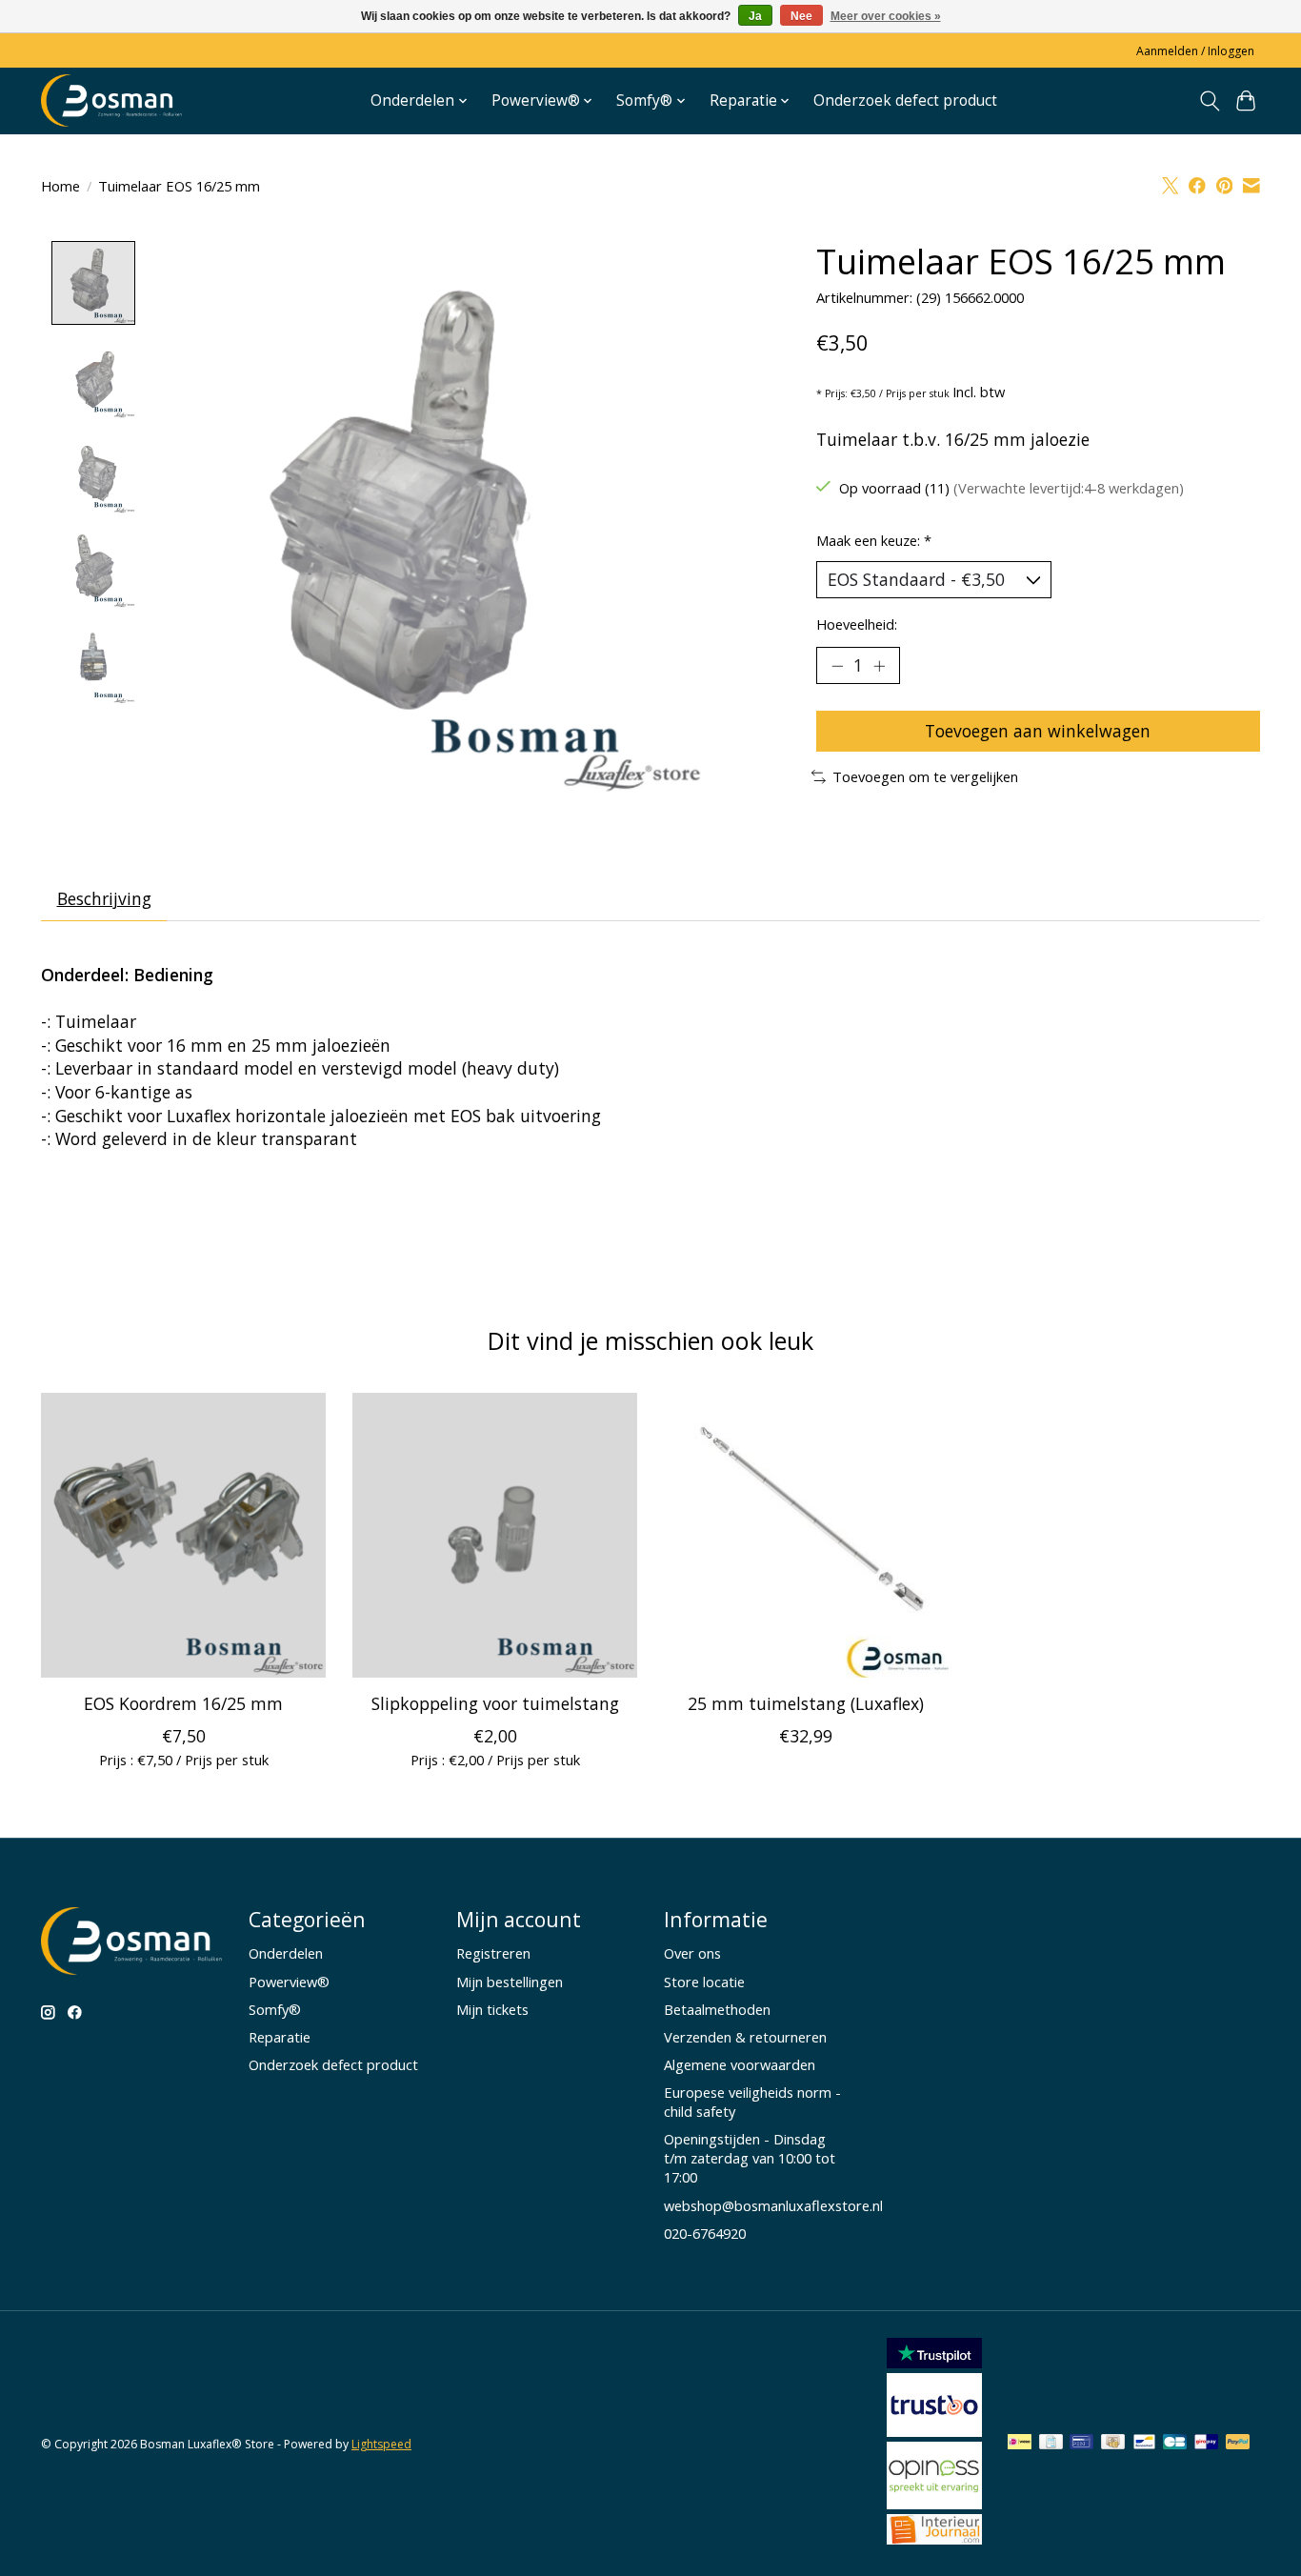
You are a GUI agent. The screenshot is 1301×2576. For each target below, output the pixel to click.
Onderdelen (286, 1953)
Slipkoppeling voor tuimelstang (495, 1703)
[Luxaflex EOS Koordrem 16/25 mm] (183, 1535)
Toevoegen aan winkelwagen (1038, 731)
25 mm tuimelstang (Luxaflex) (806, 1703)
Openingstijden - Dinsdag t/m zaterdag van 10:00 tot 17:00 (750, 2158)
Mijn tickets (492, 2009)
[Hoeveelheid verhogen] (879, 665)
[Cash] (1113, 2444)
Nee (801, 16)
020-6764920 (705, 2233)
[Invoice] (1051, 2444)
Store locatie (704, 1982)
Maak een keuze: (874, 540)
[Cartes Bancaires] (1175, 2444)
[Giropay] (1206, 2444)
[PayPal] (1238, 2444)
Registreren (493, 1953)
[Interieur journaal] (934, 2538)
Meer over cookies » (886, 16)
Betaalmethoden (717, 2009)
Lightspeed (381, 2444)
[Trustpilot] (934, 2362)
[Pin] (1081, 2444)
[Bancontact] (1144, 2444)
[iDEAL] (1020, 2444)
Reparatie (280, 2037)
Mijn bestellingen (510, 1982)
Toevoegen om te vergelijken (925, 776)
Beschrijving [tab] (104, 898)
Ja (755, 16)
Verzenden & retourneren (745, 2037)
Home (60, 186)
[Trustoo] (934, 2430)
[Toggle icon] (1209, 101)
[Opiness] (934, 2503)
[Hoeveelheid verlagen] (837, 665)
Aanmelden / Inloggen (1195, 51)
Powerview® (289, 1982)
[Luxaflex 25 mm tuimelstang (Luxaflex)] (806, 1535)
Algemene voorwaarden (740, 2064)
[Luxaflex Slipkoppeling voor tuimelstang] (495, 1535)
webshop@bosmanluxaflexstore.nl (773, 2205)
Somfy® (275, 2009)
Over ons (692, 1953)
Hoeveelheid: (857, 624)
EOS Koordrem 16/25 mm (183, 1703)
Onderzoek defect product (905, 101)
